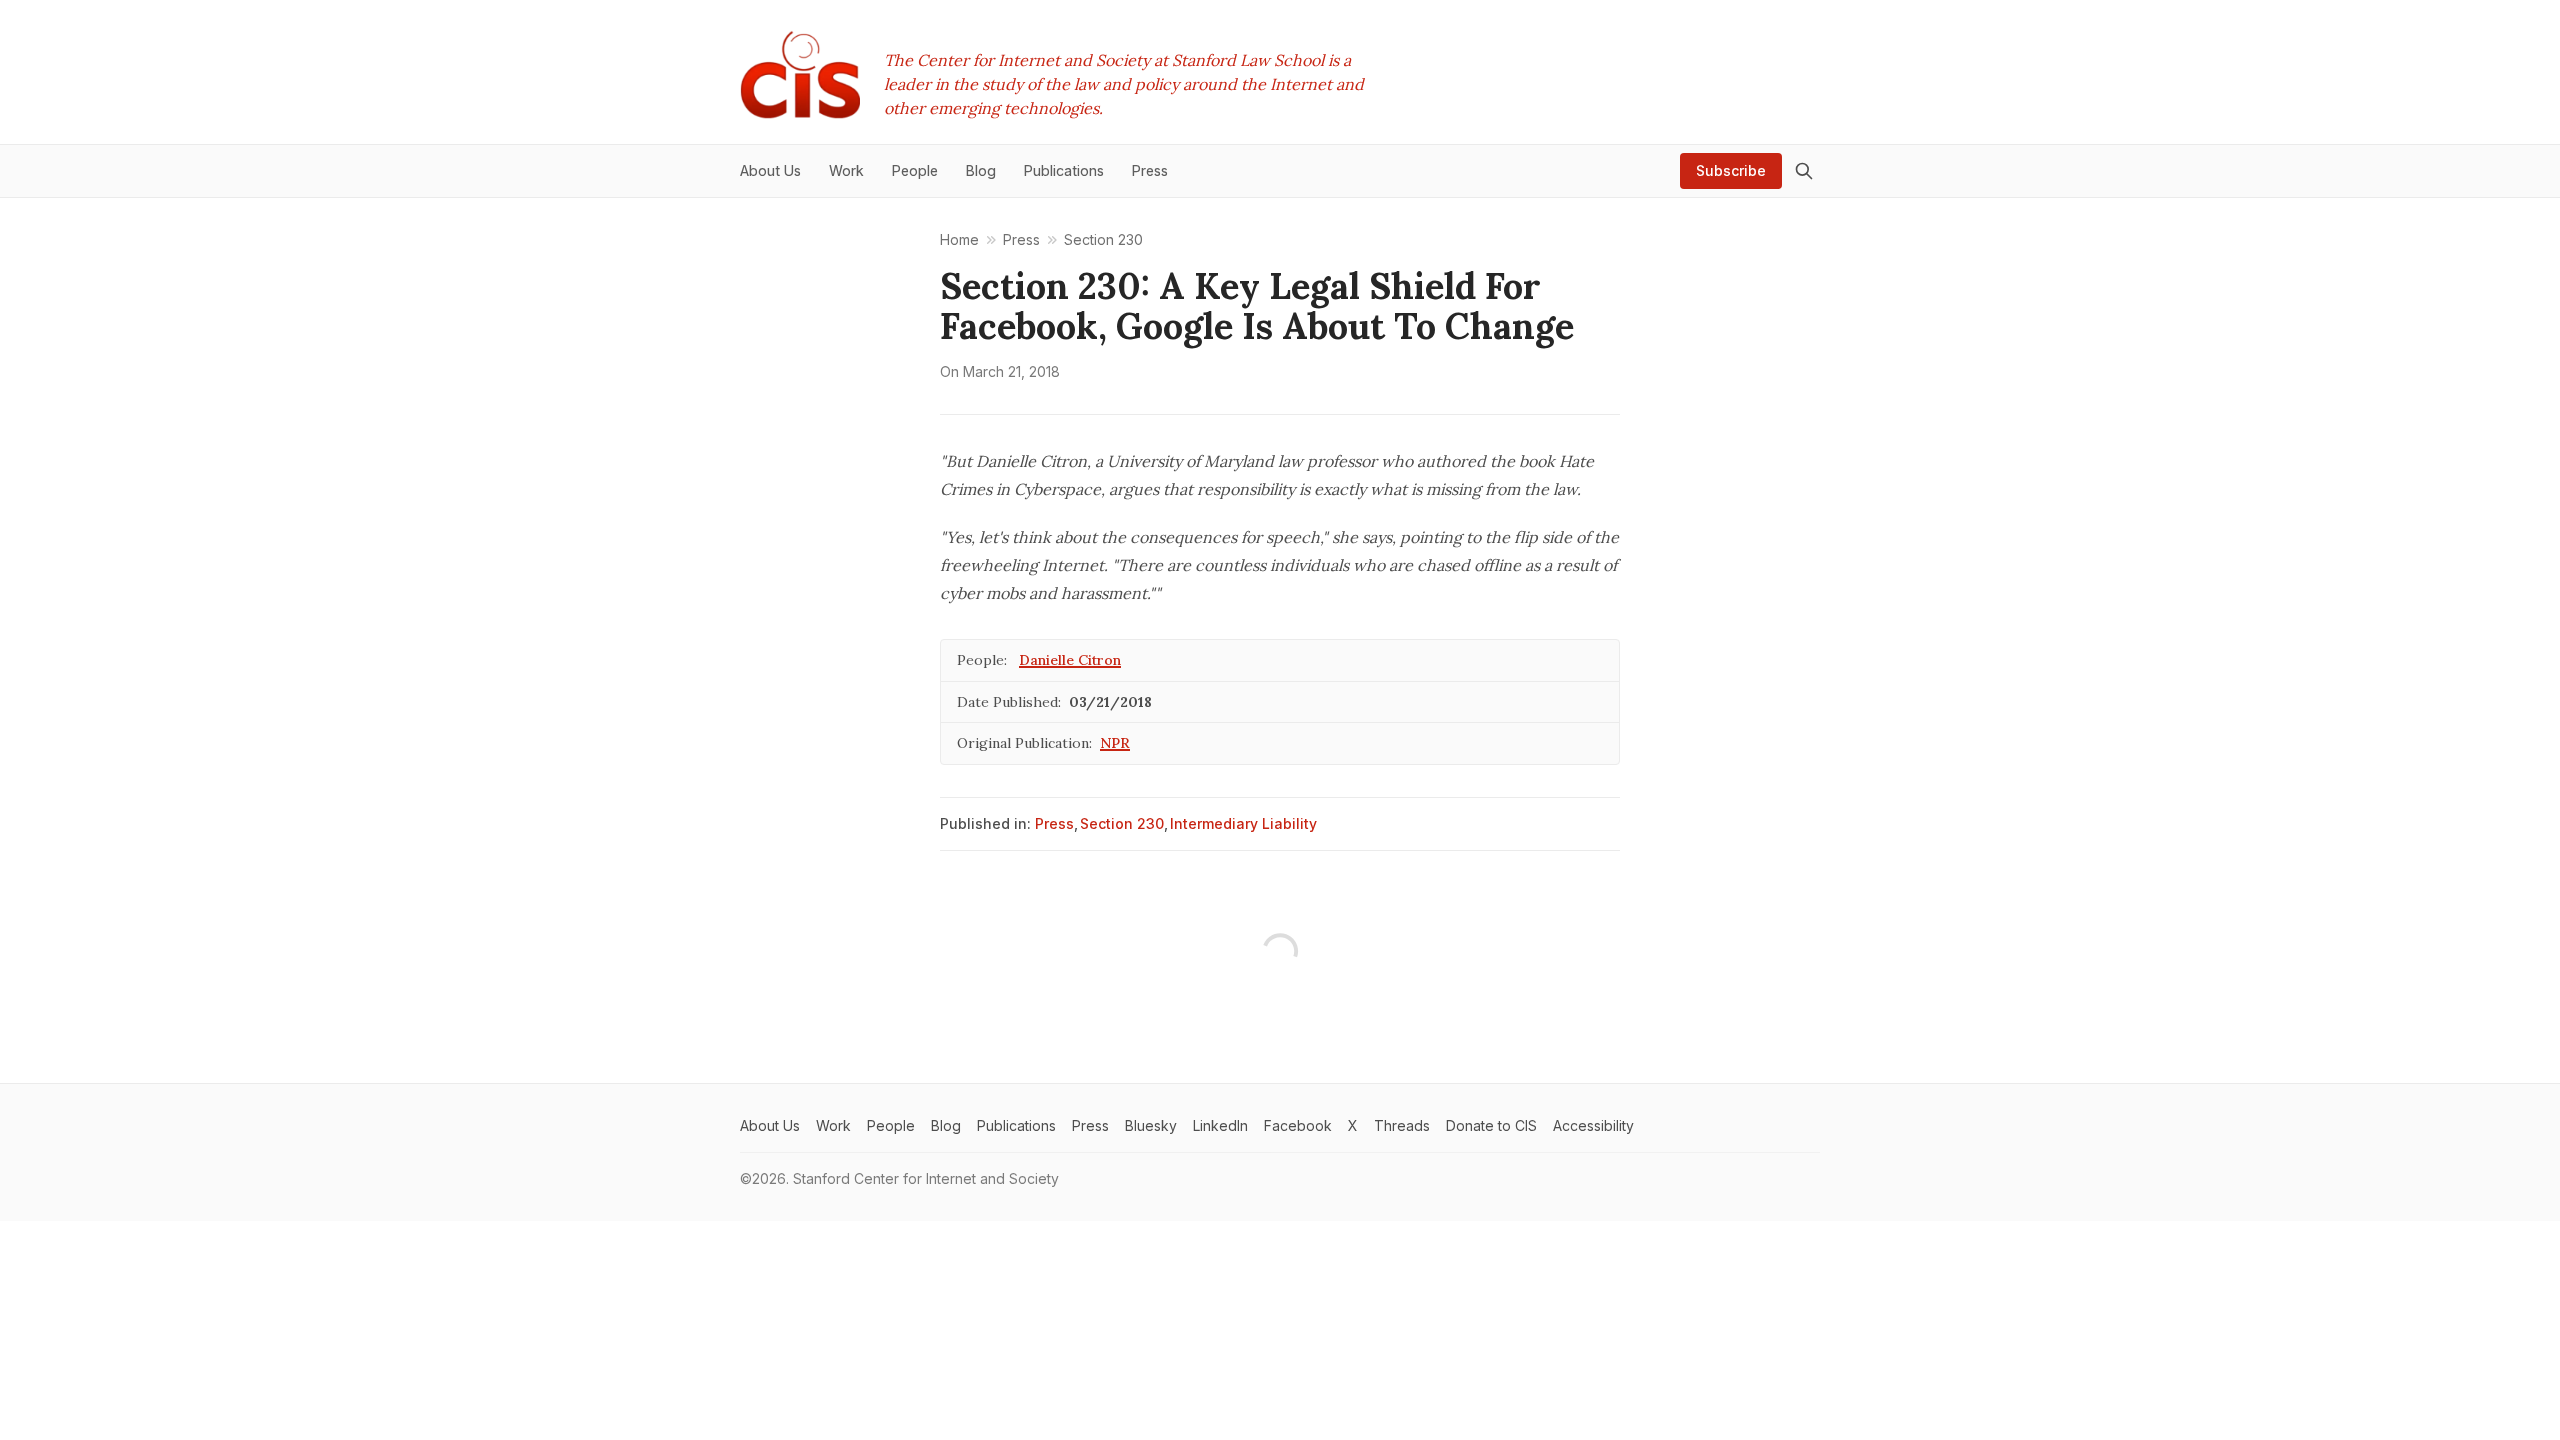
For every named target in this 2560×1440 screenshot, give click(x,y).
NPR (1115, 743)
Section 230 (1122, 823)
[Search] (1804, 171)
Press (1054, 823)
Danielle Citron (1070, 660)
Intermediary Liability (1243, 823)
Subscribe (1731, 170)
